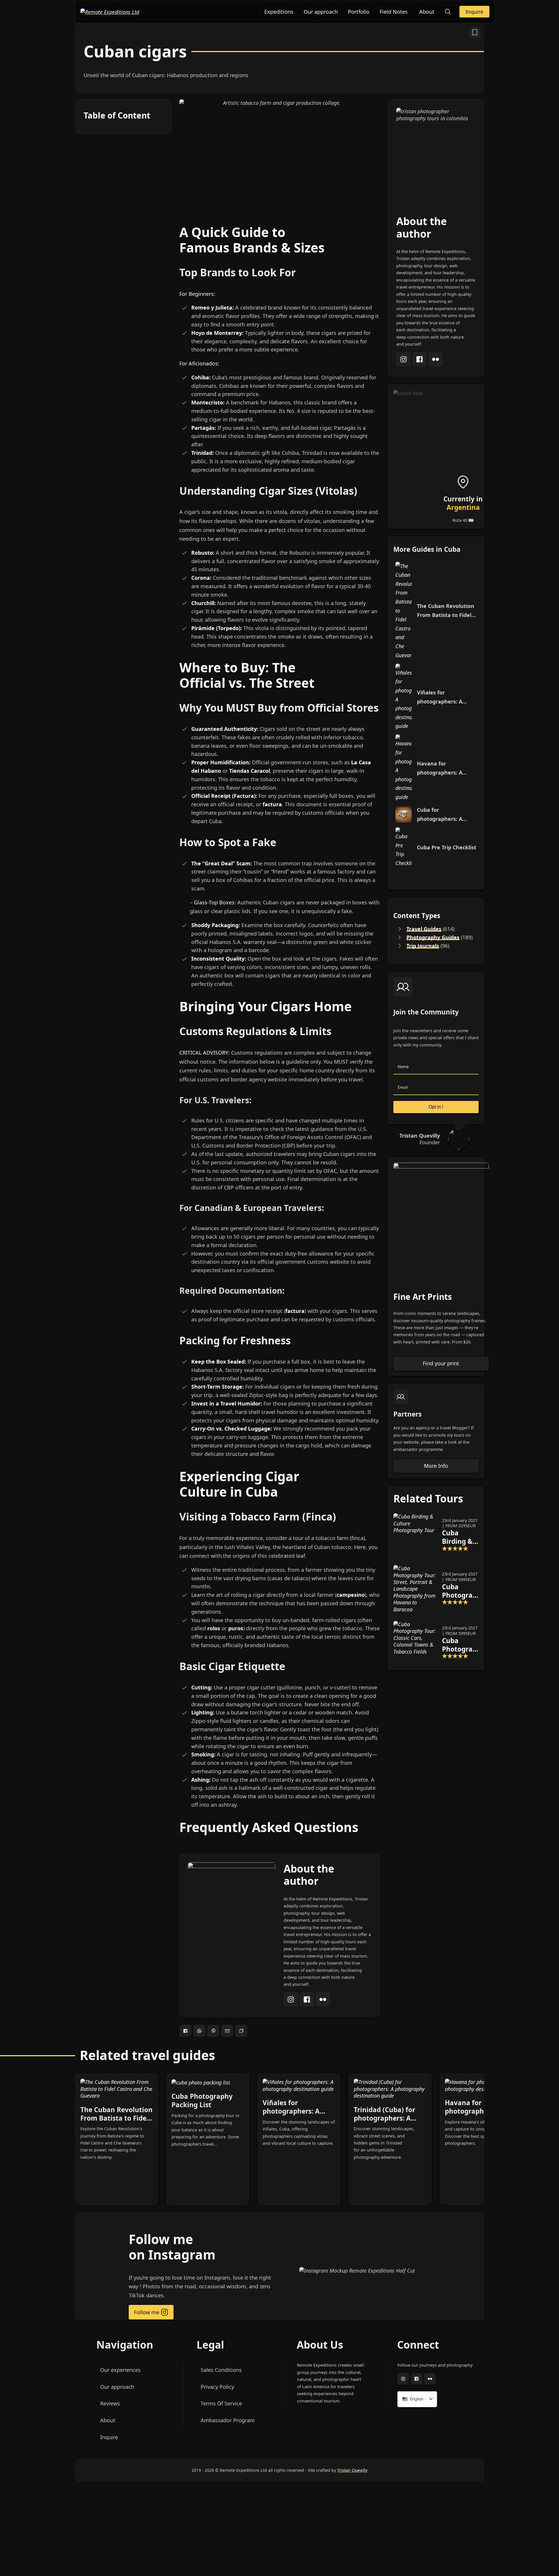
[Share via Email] (227, 2031)
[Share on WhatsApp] (199, 2031)
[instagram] (292, 2005)
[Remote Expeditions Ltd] (110, 11)
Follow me (147, 2312)
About (427, 12)
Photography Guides (433, 937)
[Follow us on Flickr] (430, 2379)
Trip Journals (423, 946)
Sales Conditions (221, 2370)
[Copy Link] (241, 2031)
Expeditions (279, 12)
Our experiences (120, 2370)
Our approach (321, 12)
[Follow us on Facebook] (416, 2379)
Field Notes (394, 12)
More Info (436, 1466)
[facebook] (308, 2005)
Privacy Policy (217, 2387)
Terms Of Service (221, 2403)
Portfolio (359, 12)
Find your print (441, 1363)
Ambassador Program (227, 2420)
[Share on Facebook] (185, 2031)
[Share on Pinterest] (213, 2031)
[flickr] (323, 2005)
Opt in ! (436, 1107)
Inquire (474, 12)
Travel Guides (424, 929)
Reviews (110, 2403)
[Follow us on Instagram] (403, 2379)
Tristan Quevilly (352, 2470)
